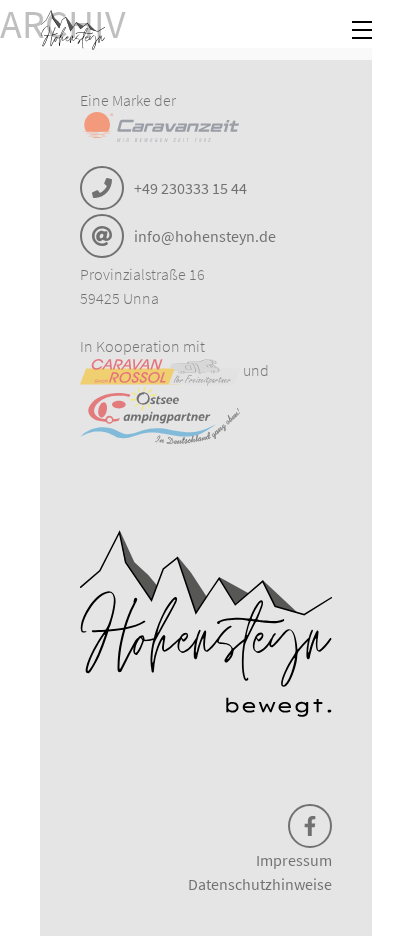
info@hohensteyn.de (205, 236)
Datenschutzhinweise (260, 884)
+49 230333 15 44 (190, 188)
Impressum (294, 860)
